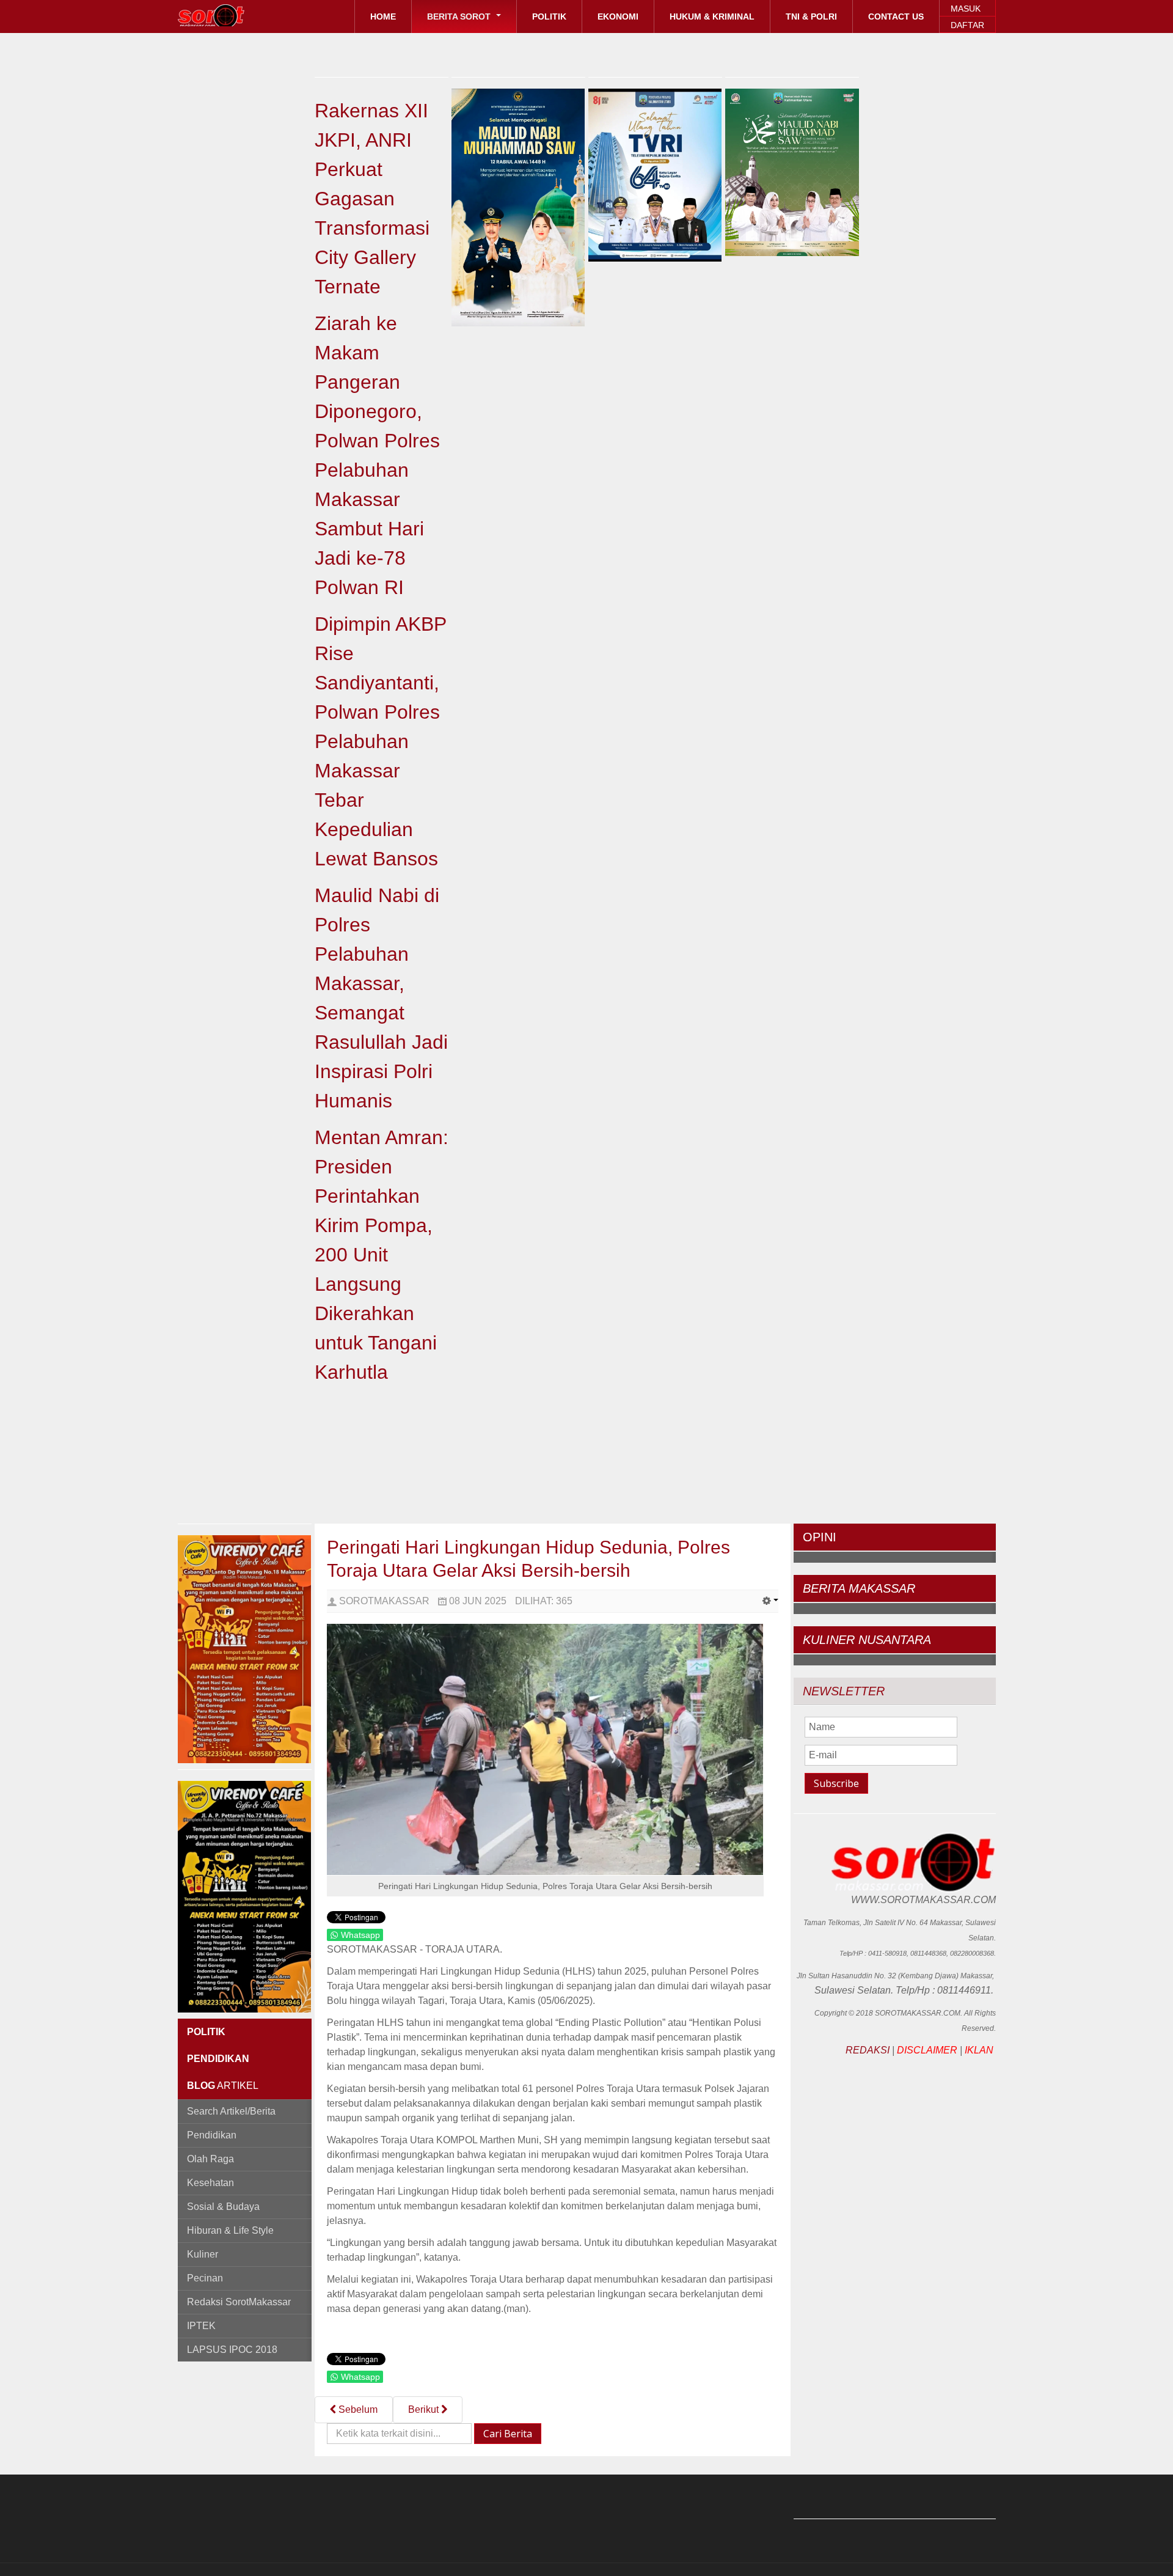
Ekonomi (618, 17)
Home (383, 17)
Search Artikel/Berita (231, 2111)
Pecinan (205, 2278)
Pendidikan (212, 2135)
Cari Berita (508, 2434)
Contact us (896, 17)
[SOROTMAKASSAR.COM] (239, 15)
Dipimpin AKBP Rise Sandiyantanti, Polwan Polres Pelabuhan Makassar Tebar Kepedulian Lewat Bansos (380, 741)
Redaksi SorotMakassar (239, 2302)
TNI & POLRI (811, 17)
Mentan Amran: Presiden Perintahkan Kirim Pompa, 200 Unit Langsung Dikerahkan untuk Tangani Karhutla (382, 1255)
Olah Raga (210, 2159)
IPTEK (201, 2326)
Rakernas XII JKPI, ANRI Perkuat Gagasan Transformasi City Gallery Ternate (372, 199)
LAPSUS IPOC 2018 (232, 2350)
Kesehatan (210, 2183)
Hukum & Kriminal (712, 17)
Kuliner (203, 2254)
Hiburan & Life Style (230, 2230)
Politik (549, 17)
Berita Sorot (460, 17)
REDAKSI (868, 2050)
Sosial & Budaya (223, 2207)
